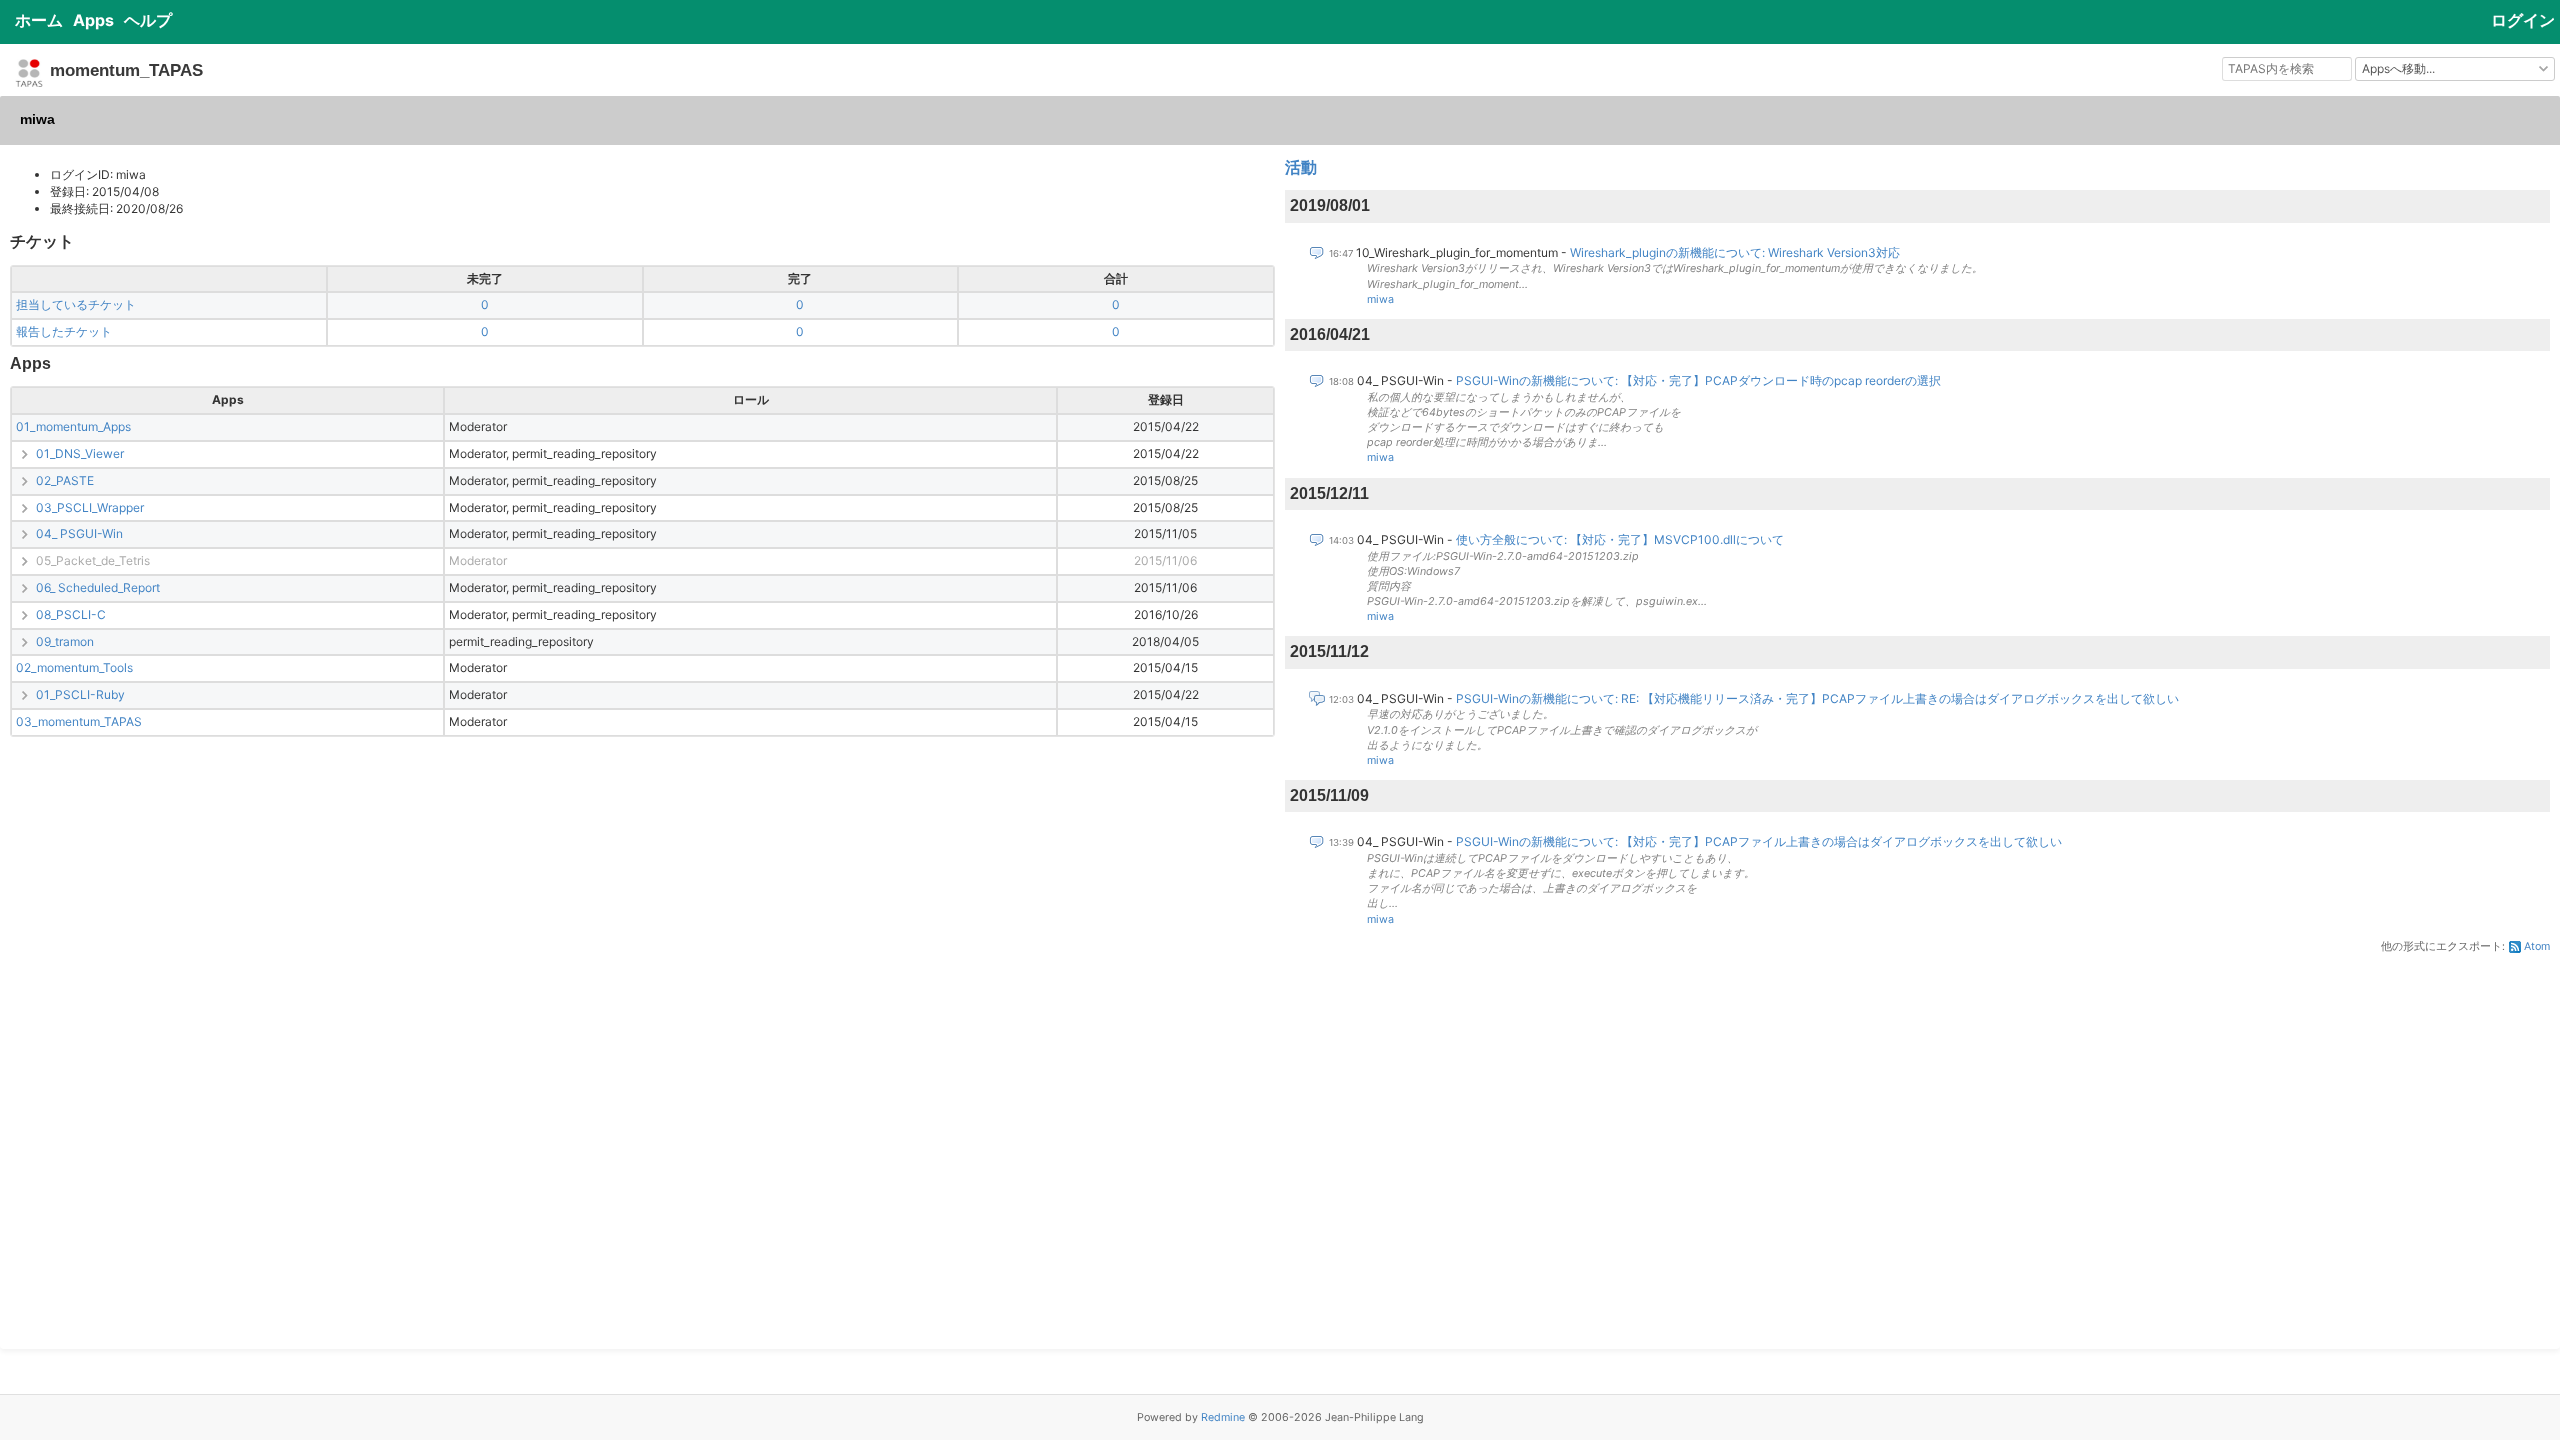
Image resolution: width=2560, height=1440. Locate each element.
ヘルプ (148, 20)
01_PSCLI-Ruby (80, 694)
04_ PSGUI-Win (79, 533)
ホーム (39, 20)
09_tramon (65, 641)
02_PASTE (65, 480)
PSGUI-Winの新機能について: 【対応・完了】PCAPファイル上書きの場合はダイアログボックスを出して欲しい (1759, 841)
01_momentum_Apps (73, 426)
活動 (1301, 167)
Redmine (1223, 1417)
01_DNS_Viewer (80, 453)
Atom (2537, 946)
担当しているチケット (76, 304)
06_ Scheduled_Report (98, 587)
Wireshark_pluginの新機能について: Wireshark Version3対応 (1735, 252)
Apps (93, 20)
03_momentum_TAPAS (79, 721)
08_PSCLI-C (71, 614)
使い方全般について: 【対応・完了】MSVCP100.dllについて (1620, 539)
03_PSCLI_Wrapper (90, 507)
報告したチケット (64, 331)
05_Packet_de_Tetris (93, 560)
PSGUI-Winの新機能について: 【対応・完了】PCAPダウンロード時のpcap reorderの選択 (1698, 380)
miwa (1380, 299)
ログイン (2523, 20)
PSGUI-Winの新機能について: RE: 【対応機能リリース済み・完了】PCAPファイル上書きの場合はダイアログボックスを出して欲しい (1817, 698)
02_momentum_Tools (74, 667)
